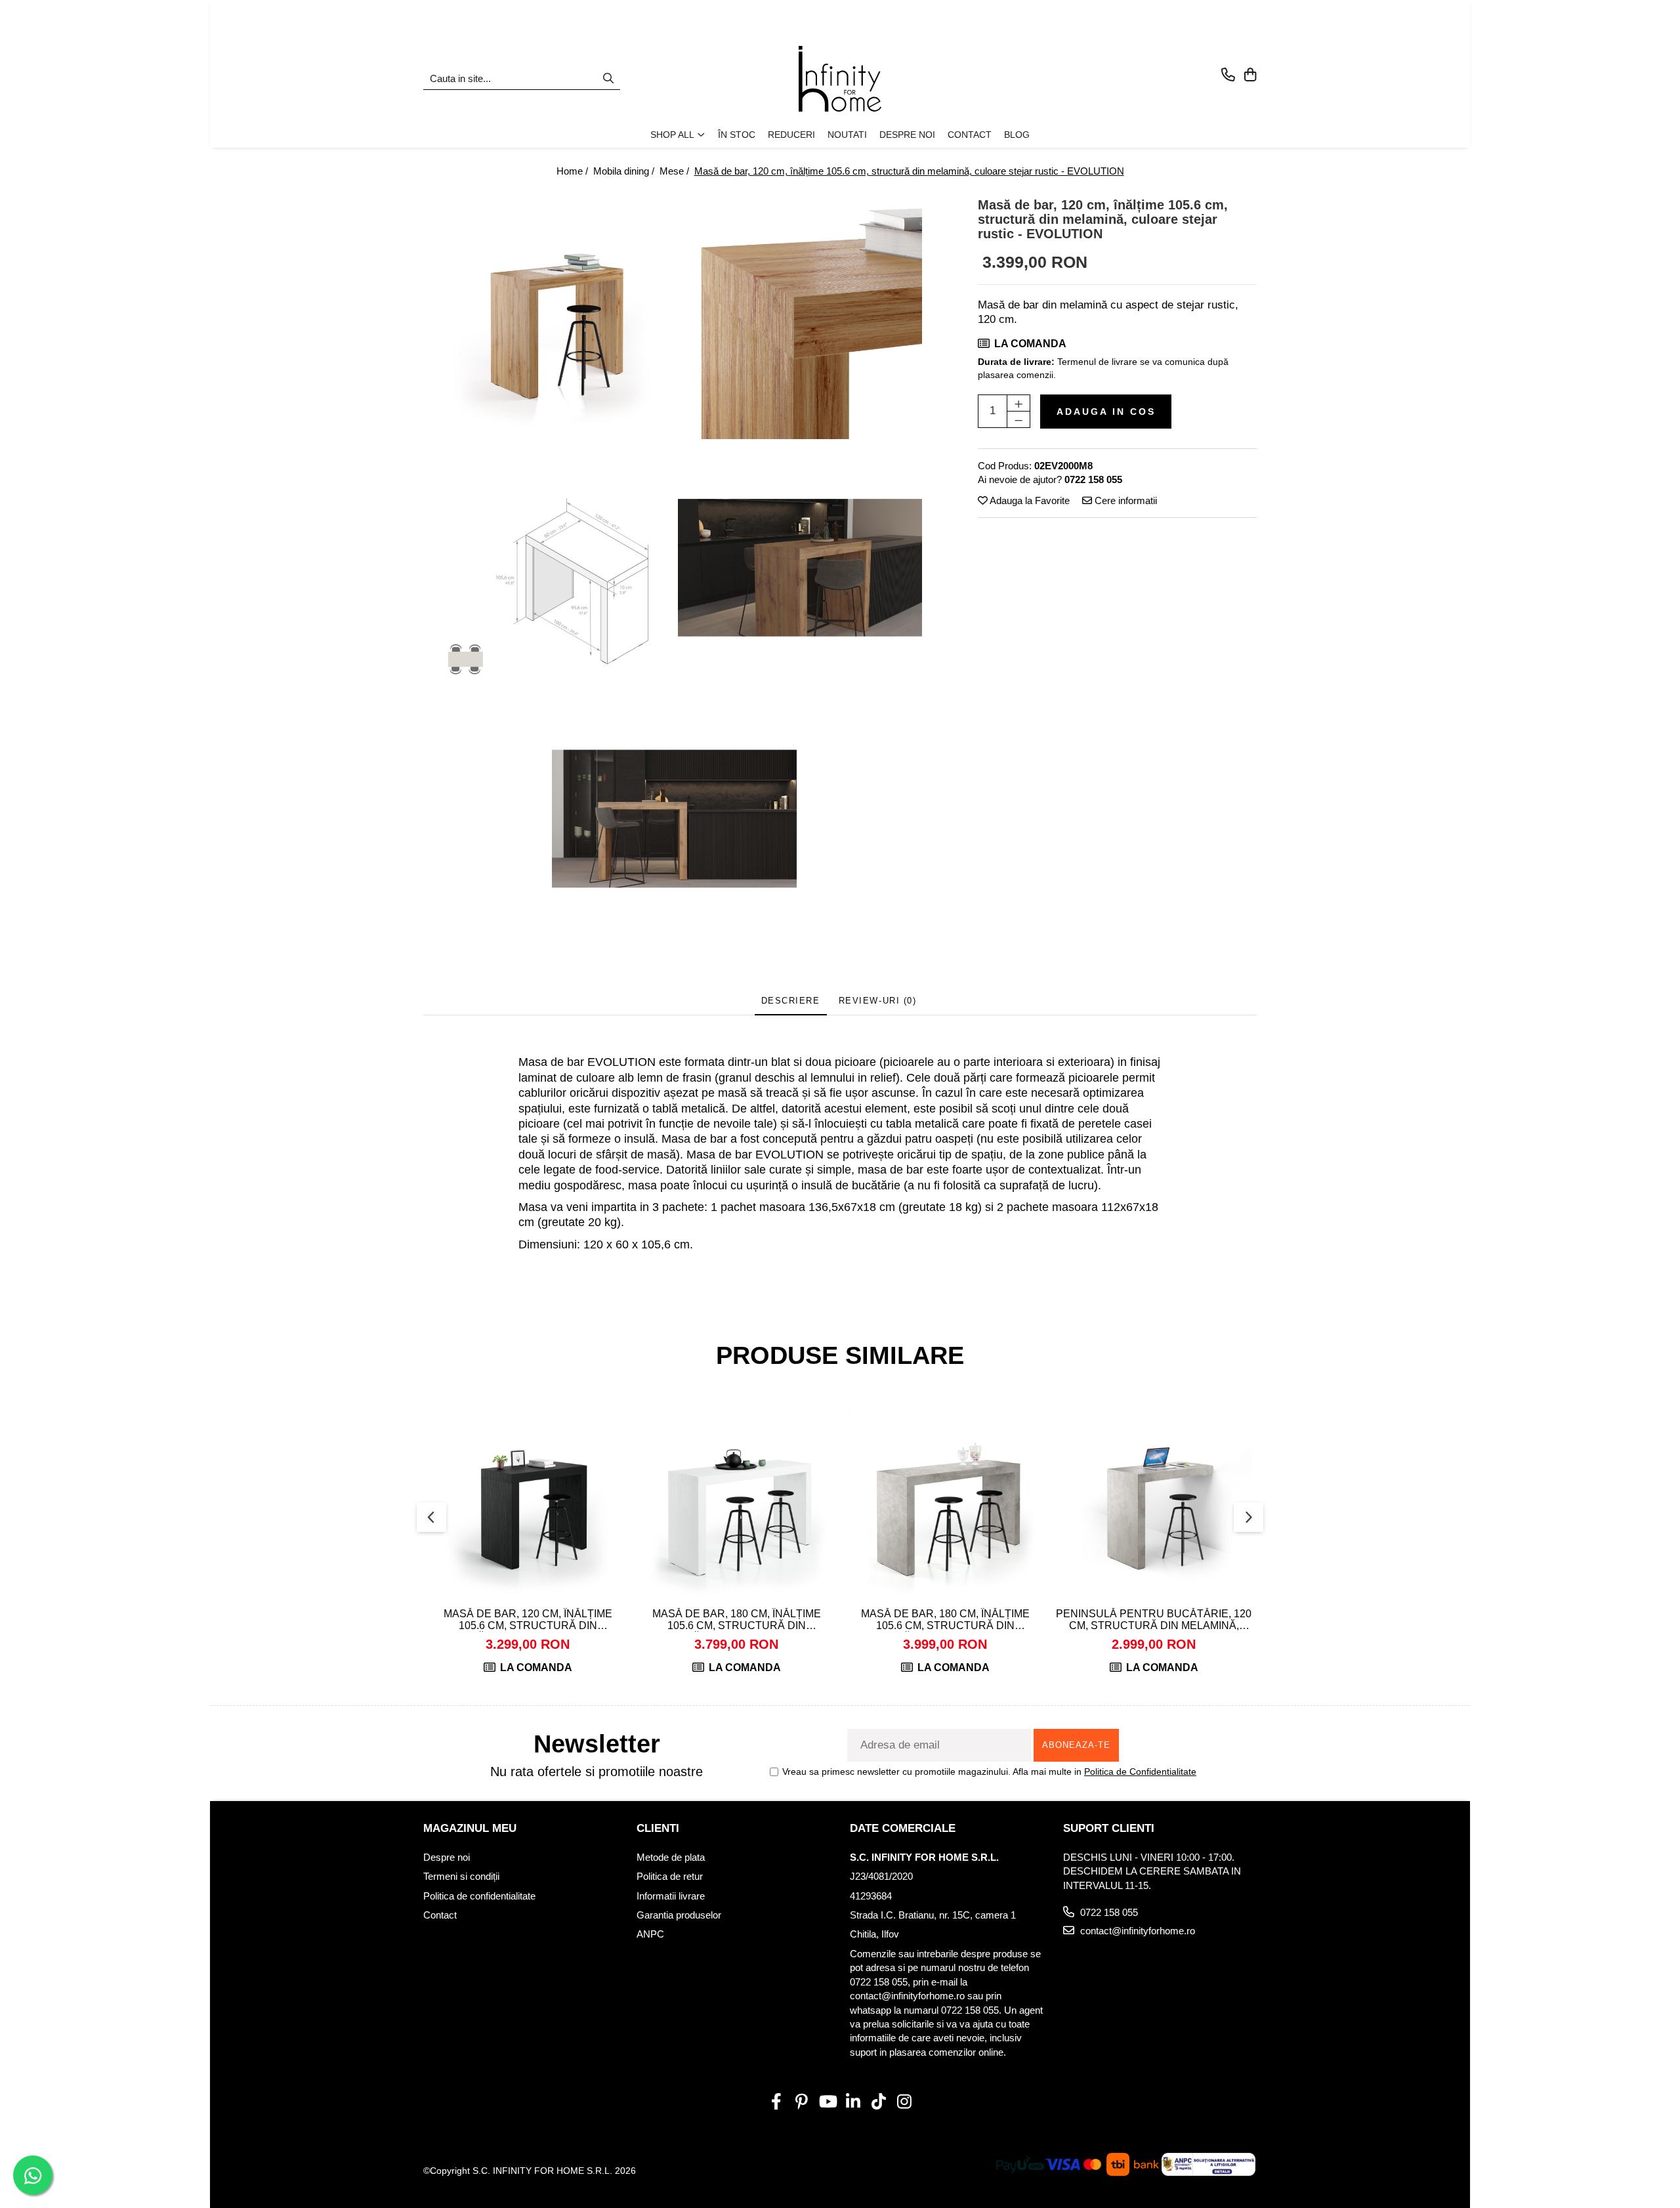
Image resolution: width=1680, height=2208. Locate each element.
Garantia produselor (679, 1915)
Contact (440, 1915)
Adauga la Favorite (1029, 500)
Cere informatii (1124, 500)
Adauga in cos (1106, 412)
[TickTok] (878, 2102)
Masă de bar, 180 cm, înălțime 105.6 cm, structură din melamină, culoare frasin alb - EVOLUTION (736, 1620)
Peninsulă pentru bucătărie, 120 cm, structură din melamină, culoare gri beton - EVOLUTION (1154, 1620)
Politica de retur (670, 1876)
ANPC (650, 1934)
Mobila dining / (625, 171)
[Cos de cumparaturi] (1250, 75)
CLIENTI (658, 1828)
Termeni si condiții (461, 1876)
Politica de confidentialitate (479, 1896)
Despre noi (447, 1857)
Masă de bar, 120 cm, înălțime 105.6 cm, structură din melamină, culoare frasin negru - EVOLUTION (528, 1620)
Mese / (676, 171)
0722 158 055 (1108, 1912)
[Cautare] (608, 79)
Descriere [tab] (791, 1001)
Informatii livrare (671, 1896)
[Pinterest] (802, 2102)
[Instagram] (904, 2102)
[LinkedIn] (853, 2102)
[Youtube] (827, 2102)
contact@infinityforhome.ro (1136, 1931)
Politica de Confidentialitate (1140, 1772)
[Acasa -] (840, 79)
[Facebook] (776, 2102)
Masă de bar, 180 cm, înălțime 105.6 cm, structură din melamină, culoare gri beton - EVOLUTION (945, 1620)
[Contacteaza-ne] (1228, 75)
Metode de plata (671, 1857)
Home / (574, 171)
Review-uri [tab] (878, 1001)
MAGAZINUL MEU (470, 1828)
